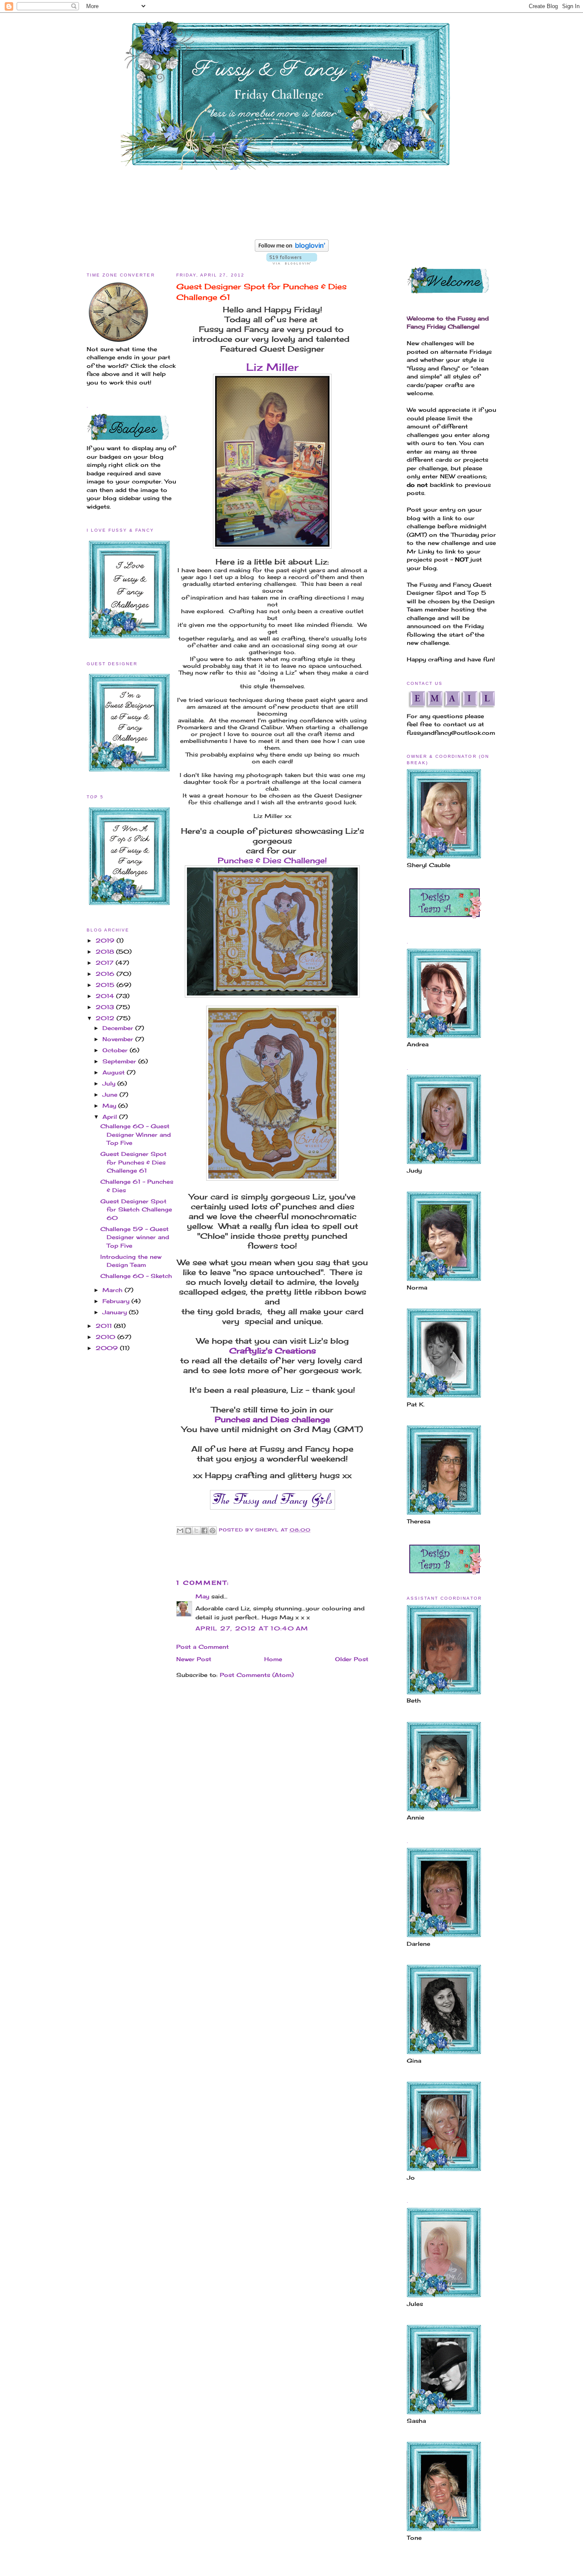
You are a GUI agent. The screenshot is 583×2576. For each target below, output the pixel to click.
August (115, 1072)
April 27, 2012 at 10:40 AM (252, 1628)
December (119, 1028)
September (120, 1061)
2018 (106, 952)
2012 (106, 1018)
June (111, 1094)
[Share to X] (196, 1531)
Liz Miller (272, 367)
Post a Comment (203, 1647)
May (110, 1106)
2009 (108, 1348)
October (116, 1050)
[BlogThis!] (188, 1531)
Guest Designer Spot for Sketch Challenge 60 (136, 1209)
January (116, 1312)
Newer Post (194, 1659)
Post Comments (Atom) (257, 1675)
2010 (106, 1337)
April (111, 1117)
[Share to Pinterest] (213, 1531)
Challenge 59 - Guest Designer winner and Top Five (135, 1237)
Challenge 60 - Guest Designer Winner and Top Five (136, 1134)
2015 (106, 985)
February (117, 1301)
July (110, 1083)
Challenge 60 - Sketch (136, 1276)
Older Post (352, 1659)
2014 (106, 996)
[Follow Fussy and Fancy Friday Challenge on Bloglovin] (292, 250)
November (119, 1039)
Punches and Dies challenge (272, 1419)
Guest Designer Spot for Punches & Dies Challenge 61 (133, 1162)
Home (273, 1659)
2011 (105, 1326)
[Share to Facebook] (204, 1531)
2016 (106, 974)
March (114, 1290)
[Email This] (180, 1531)
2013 (106, 1007)
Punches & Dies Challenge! (272, 860)
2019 (106, 940)
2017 (106, 963)
